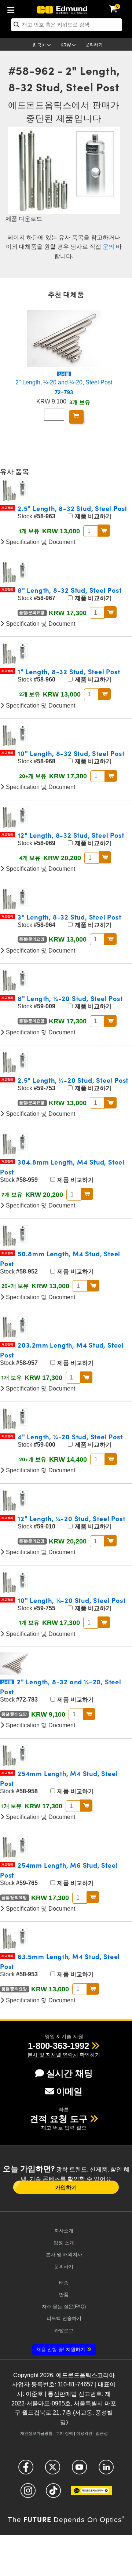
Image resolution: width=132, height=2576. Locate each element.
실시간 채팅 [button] (69, 2073)
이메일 (69, 2091)
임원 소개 (64, 2243)
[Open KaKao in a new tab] (91, 2494)
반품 (64, 2294)
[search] (67, 25)
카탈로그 (64, 2330)
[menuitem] (13, 9)
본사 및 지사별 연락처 (53, 2055)
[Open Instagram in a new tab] (28, 2494)
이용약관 (84, 2433)
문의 (109, 247)
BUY (104, 530)
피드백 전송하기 (64, 2318)
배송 (64, 2283)
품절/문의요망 (32, 613)
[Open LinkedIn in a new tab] (106, 2470)
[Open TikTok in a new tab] (53, 2494)
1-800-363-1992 (58, 2046)
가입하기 (66, 2187)
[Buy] (76, 417)
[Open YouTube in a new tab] (79, 2470)
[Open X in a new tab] (53, 2470)
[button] (58, 2046)
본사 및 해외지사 (64, 2255)
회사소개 (64, 2231)
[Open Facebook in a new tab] (26, 2470)
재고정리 (7, 508)
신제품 (64, 374)
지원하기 (61, 2350)
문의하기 (94, 45)
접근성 (102, 2433)
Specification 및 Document (40, 542)
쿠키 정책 (64, 2433)
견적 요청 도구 (59, 2119)
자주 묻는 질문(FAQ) (64, 2307)
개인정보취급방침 (36, 2433)
